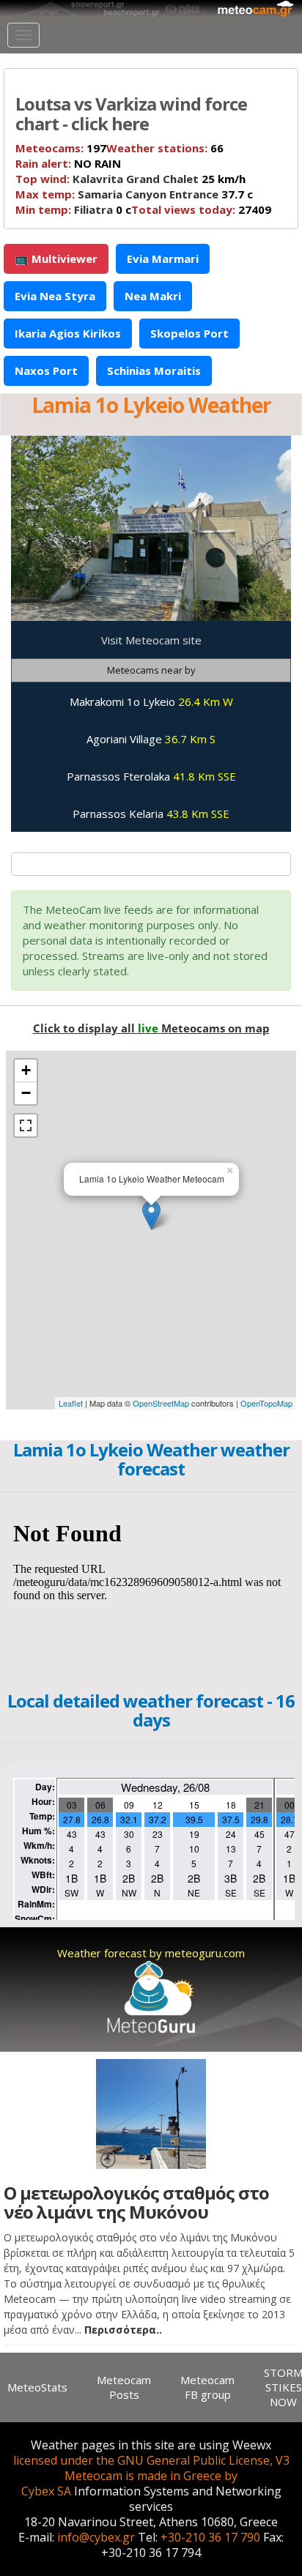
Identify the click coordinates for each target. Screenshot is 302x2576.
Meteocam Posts (124, 2387)
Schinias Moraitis (154, 371)
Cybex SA (46, 2491)
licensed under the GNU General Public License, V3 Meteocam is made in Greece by (151, 2468)
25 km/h (130, 179)
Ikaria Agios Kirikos (68, 333)
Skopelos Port (189, 333)
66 (165, 148)
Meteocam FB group (207, 2387)
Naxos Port (46, 371)
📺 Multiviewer (56, 258)
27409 (201, 209)
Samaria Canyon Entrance (148, 194)
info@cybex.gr (96, 2537)
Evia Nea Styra (55, 296)
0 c (73, 209)
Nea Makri (153, 296)
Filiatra (93, 209)
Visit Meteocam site (151, 640)
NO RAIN (68, 163)
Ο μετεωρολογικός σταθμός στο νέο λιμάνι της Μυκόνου (136, 2202)
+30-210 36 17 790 (210, 2537)
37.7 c (134, 194)
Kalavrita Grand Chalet (136, 179)
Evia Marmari (163, 258)
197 (61, 148)
